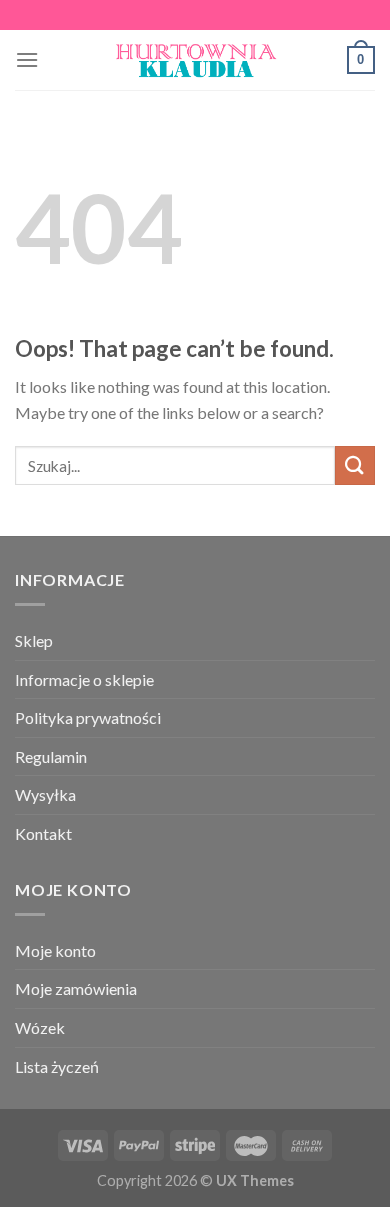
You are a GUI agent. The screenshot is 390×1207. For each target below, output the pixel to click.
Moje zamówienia (76, 988)
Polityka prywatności (88, 717)
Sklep (34, 640)
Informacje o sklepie (84, 679)
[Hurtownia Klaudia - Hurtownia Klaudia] (195, 60)
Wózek (40, 1027)
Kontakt (43, 833)
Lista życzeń (57, 1066)
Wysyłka (45, 794)
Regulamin (51, 756)
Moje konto (55, 950)
